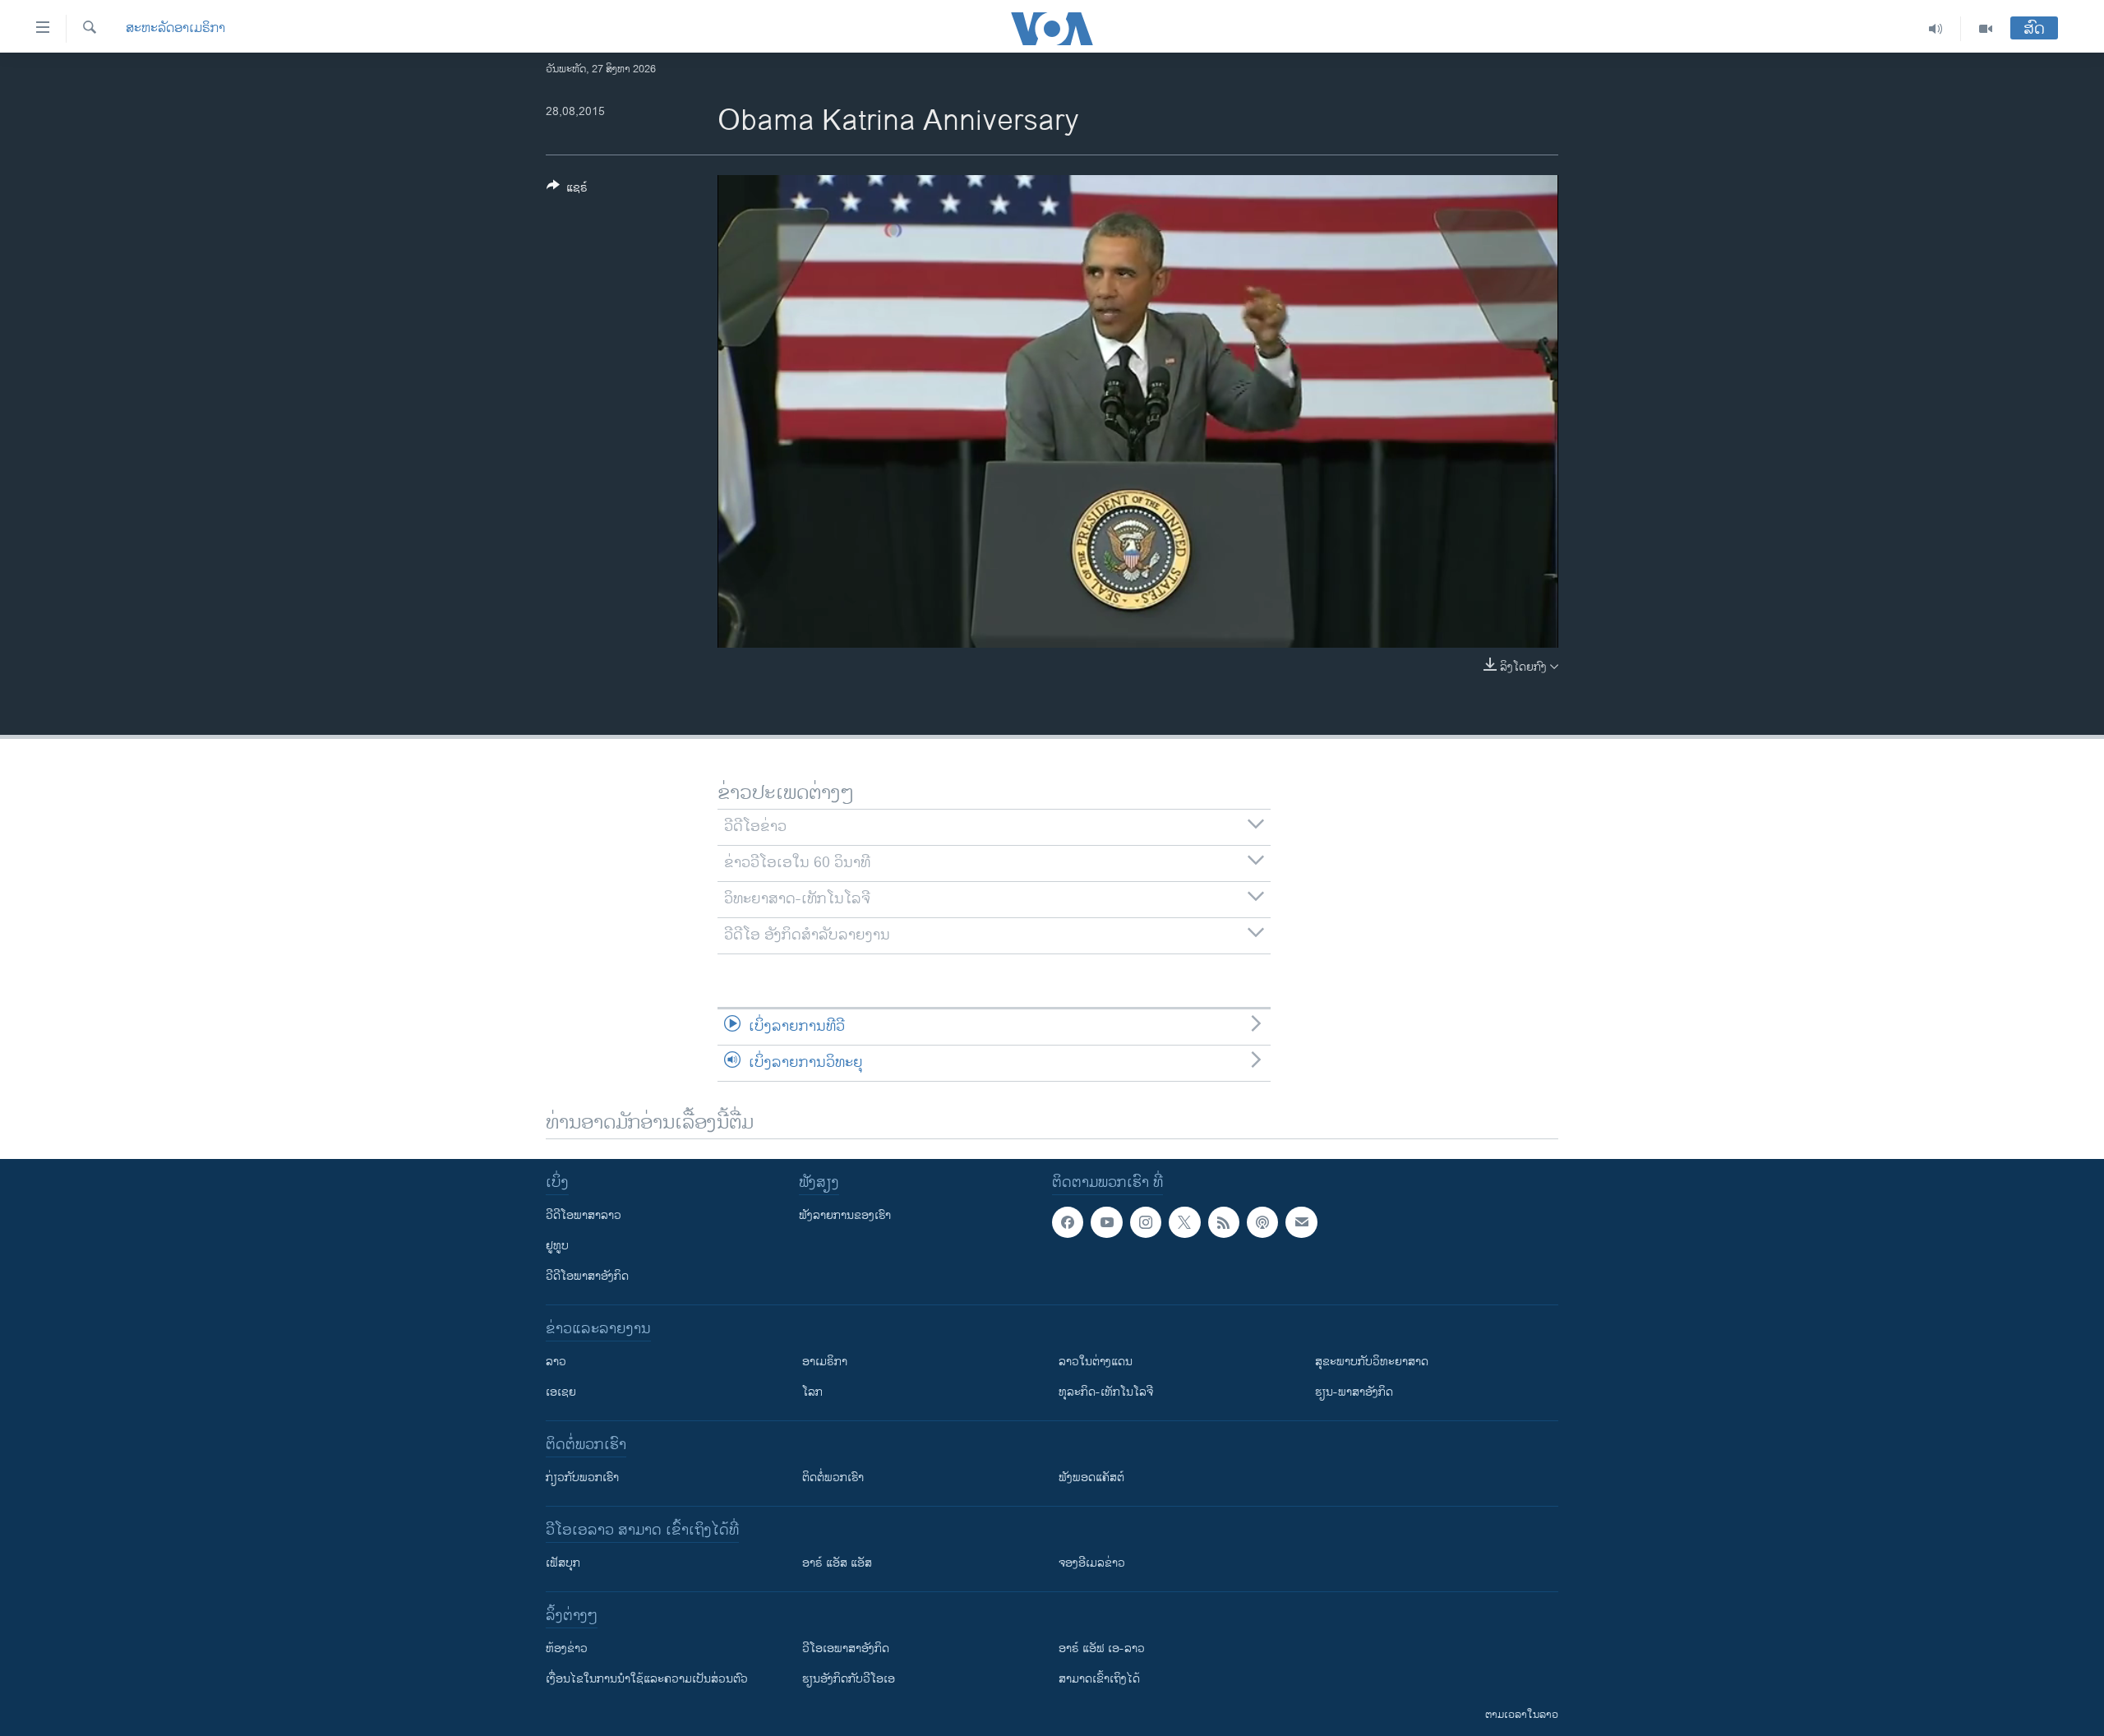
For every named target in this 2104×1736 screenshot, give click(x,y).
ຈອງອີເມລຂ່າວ (1092, 1563)
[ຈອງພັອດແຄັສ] (1301, 1222)
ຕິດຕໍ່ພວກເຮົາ (833, 1477)
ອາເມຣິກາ (825, 1362)
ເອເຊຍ (561, 1392)
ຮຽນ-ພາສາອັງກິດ (1354, 1392)
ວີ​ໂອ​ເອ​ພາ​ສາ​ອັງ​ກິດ (846, 1648)
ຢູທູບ (557, 1246)
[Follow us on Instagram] (1146, 1222)
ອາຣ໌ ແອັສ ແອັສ (837, 1563)
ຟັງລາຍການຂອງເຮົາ (845, 1215)
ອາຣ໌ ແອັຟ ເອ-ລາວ (1102, 1648)
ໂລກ (812, 1392)
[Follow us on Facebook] (1068, 1222)
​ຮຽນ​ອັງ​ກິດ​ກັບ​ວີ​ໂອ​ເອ (849, 1679)
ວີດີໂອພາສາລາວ (584, 1215)
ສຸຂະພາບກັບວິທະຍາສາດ (1372, 1362)
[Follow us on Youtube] (1106, 1222)
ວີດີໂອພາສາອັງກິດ (587, 1276)
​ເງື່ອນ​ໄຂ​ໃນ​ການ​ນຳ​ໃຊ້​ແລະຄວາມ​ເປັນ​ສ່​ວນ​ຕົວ (647, 1679)
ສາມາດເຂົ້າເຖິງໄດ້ (1099, 1679)
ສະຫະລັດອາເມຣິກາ (175, 29)
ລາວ (556, 1362)
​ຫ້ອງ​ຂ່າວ (567, 1648)
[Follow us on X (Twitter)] (1184, 1222)
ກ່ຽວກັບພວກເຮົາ (582, 1477)
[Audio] (1936, 29)
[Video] (1986, 29)
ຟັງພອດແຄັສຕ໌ (1091, 1477)
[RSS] (1224, 1222)
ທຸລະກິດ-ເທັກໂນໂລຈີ (1106, 1392)
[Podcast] (1262, 1222)
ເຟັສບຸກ (563, 1563)
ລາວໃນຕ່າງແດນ (1096, 1362)
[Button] (567, 190)
